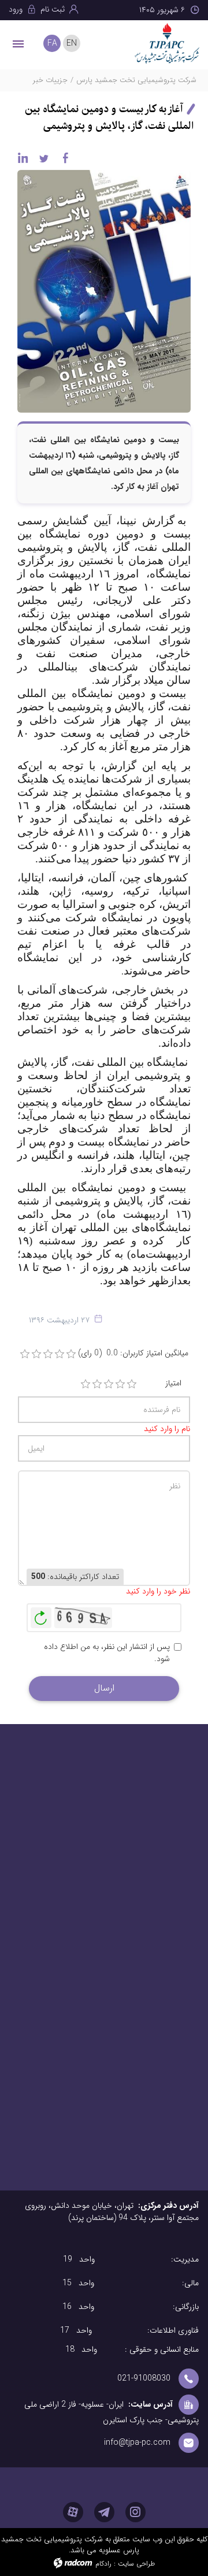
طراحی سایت (136, 2564)
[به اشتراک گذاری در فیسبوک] (65, 158)
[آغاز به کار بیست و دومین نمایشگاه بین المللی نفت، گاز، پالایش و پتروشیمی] (104, 291)
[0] (25, 1354)
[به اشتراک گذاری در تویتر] (44, 158)
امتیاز (173, 1383)
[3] (109, 1384)
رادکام (103, 2564)
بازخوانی (41, 1615)
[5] (132, 1384)
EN (72, 43)
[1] (86, 1384)
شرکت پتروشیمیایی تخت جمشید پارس (136, 80)
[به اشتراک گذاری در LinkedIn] (23, 158)
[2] (97, 1384)
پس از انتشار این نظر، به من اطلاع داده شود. (107, 1653)
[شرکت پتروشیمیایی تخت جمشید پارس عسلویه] (165, 43)
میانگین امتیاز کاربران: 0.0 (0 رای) (133, 1353)
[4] (120, 1384)
